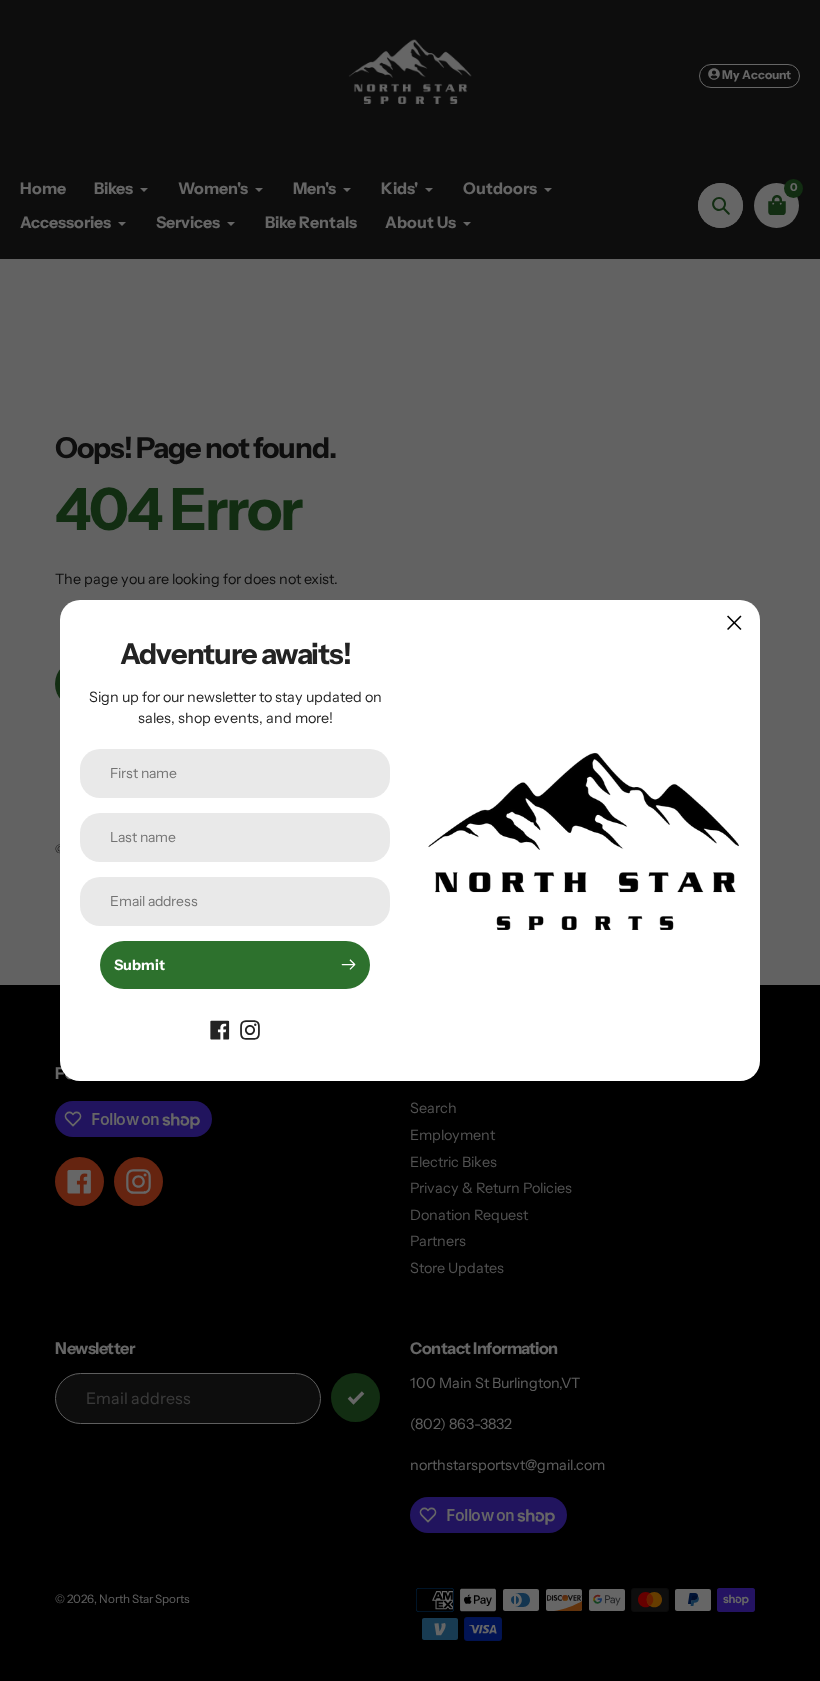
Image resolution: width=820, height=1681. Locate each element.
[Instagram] (250, 1029)
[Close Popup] (734, 622)
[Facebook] (220, 1029)
